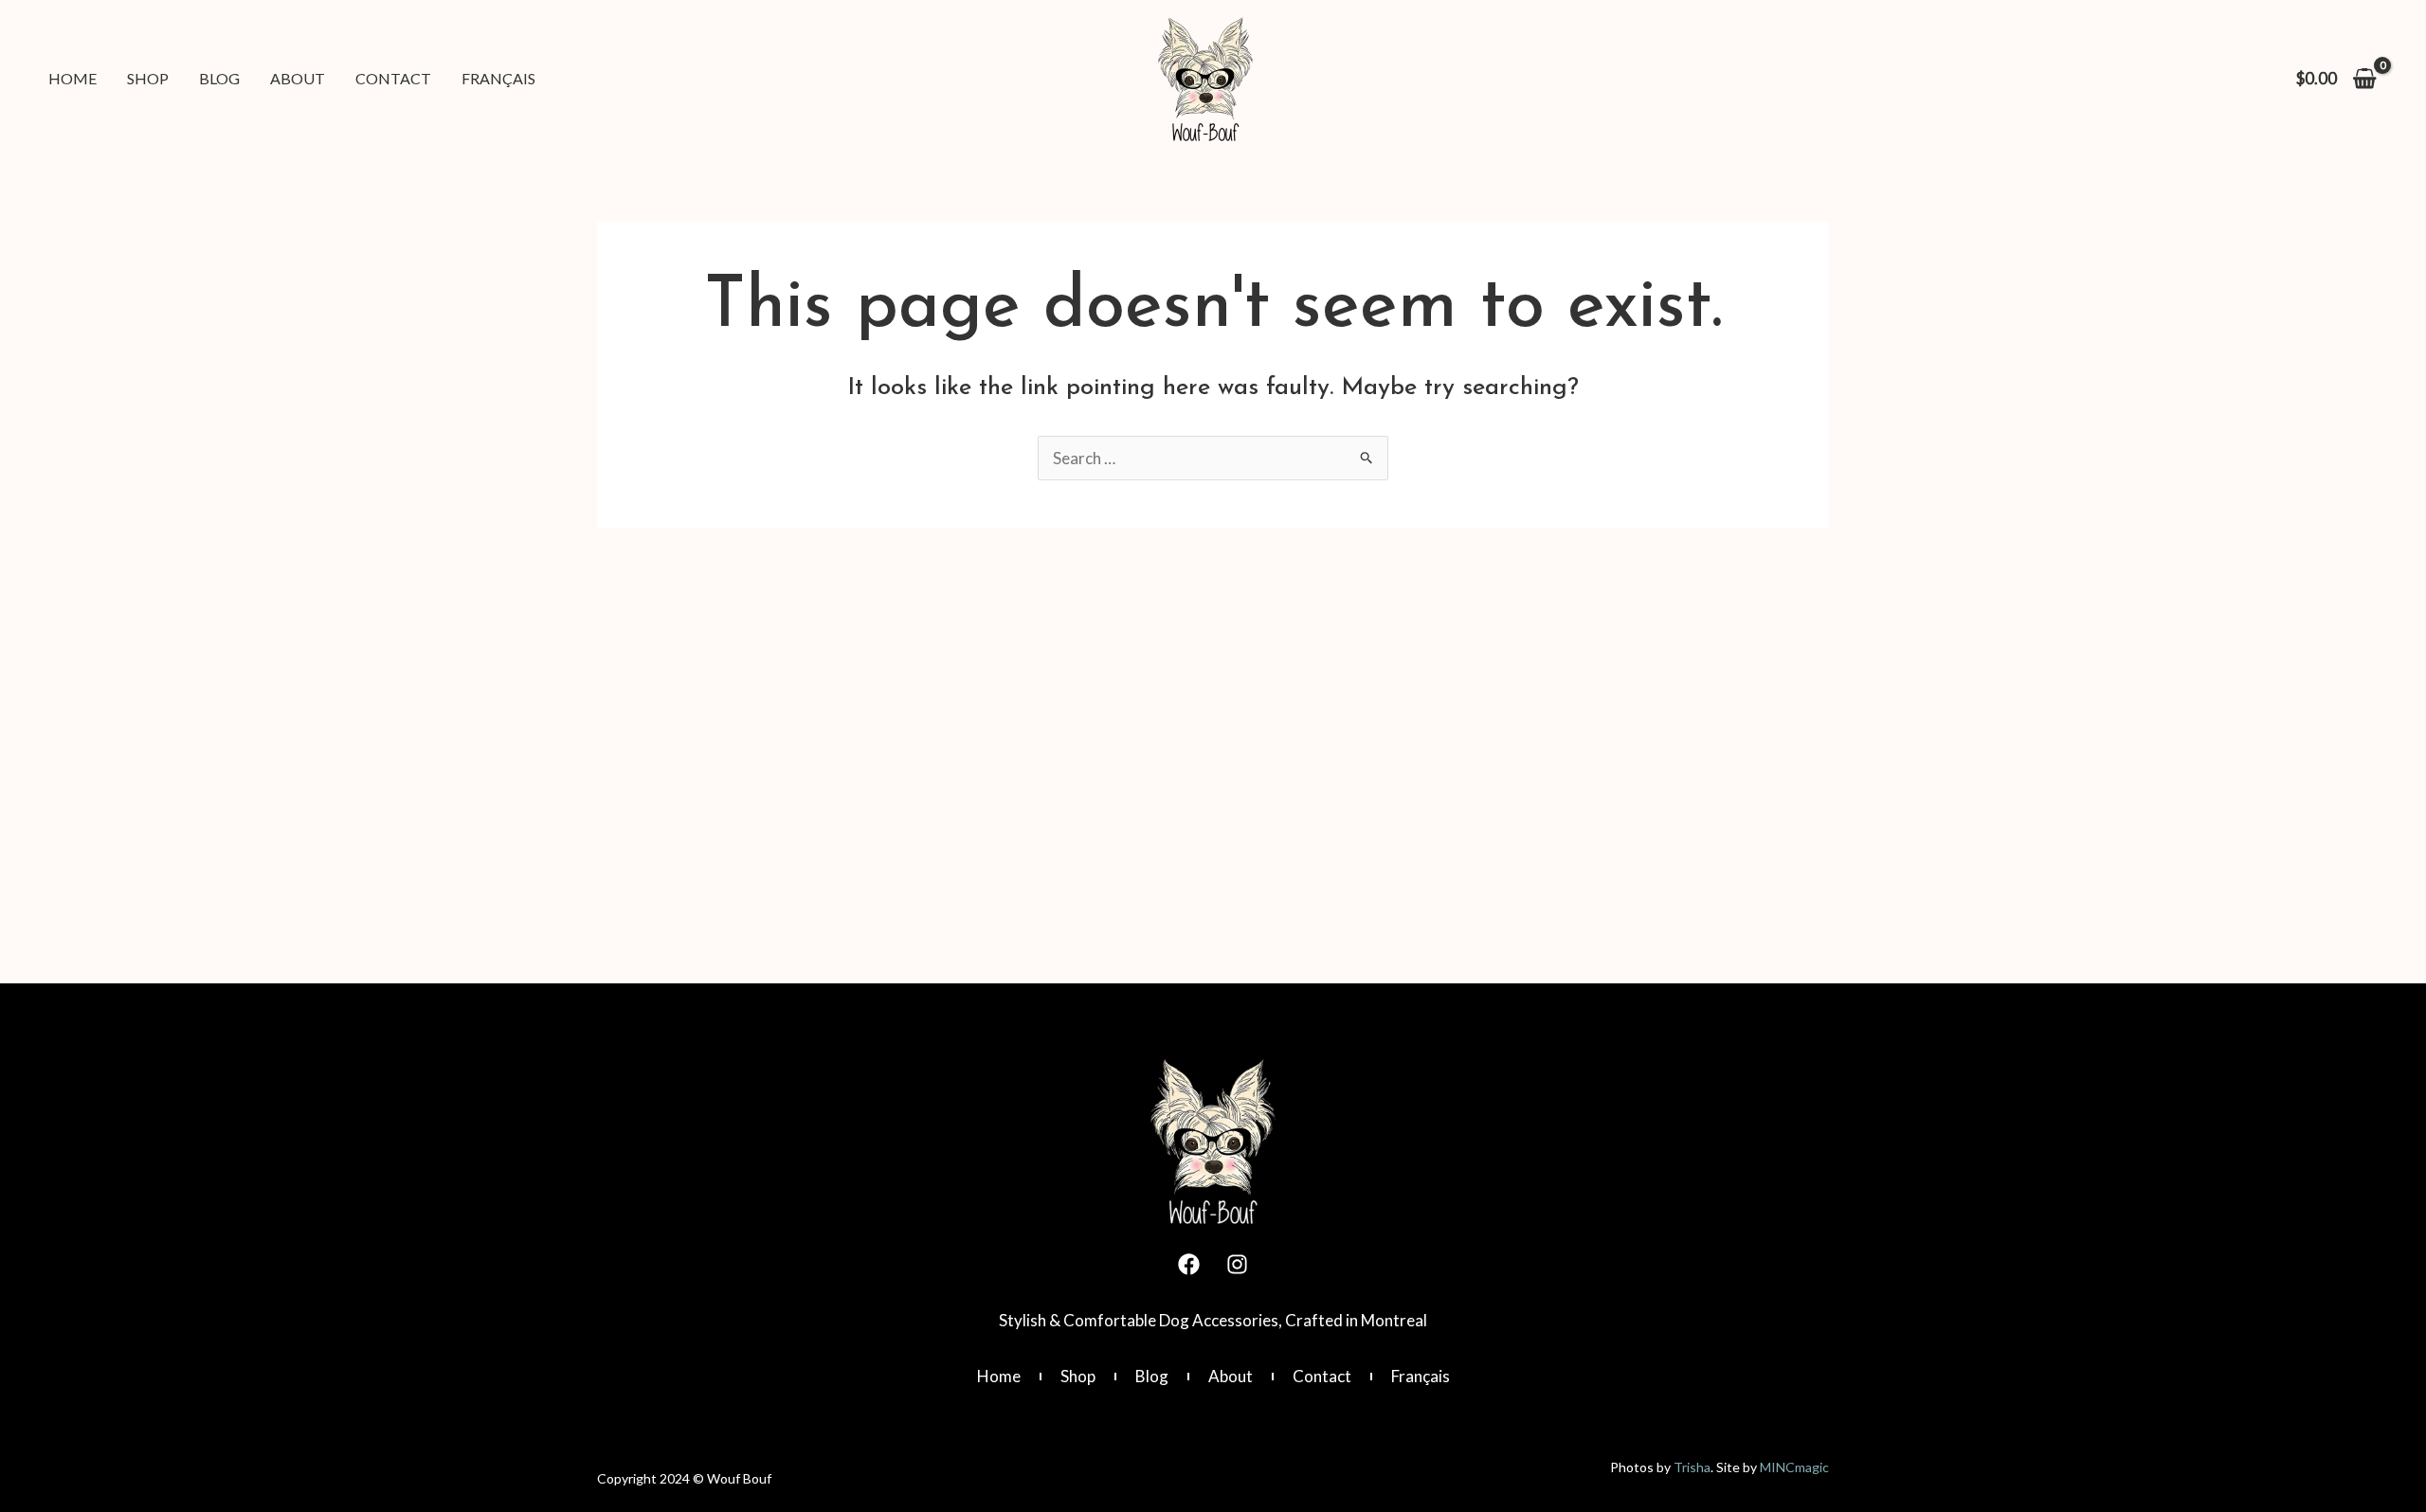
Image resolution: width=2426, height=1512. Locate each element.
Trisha (1692, 1467)
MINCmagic (1794, 1467)
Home (999, 1376)
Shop (1078, 1376)
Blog (1152, 1376)
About (1231, 1376)
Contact (1322, 1376)
